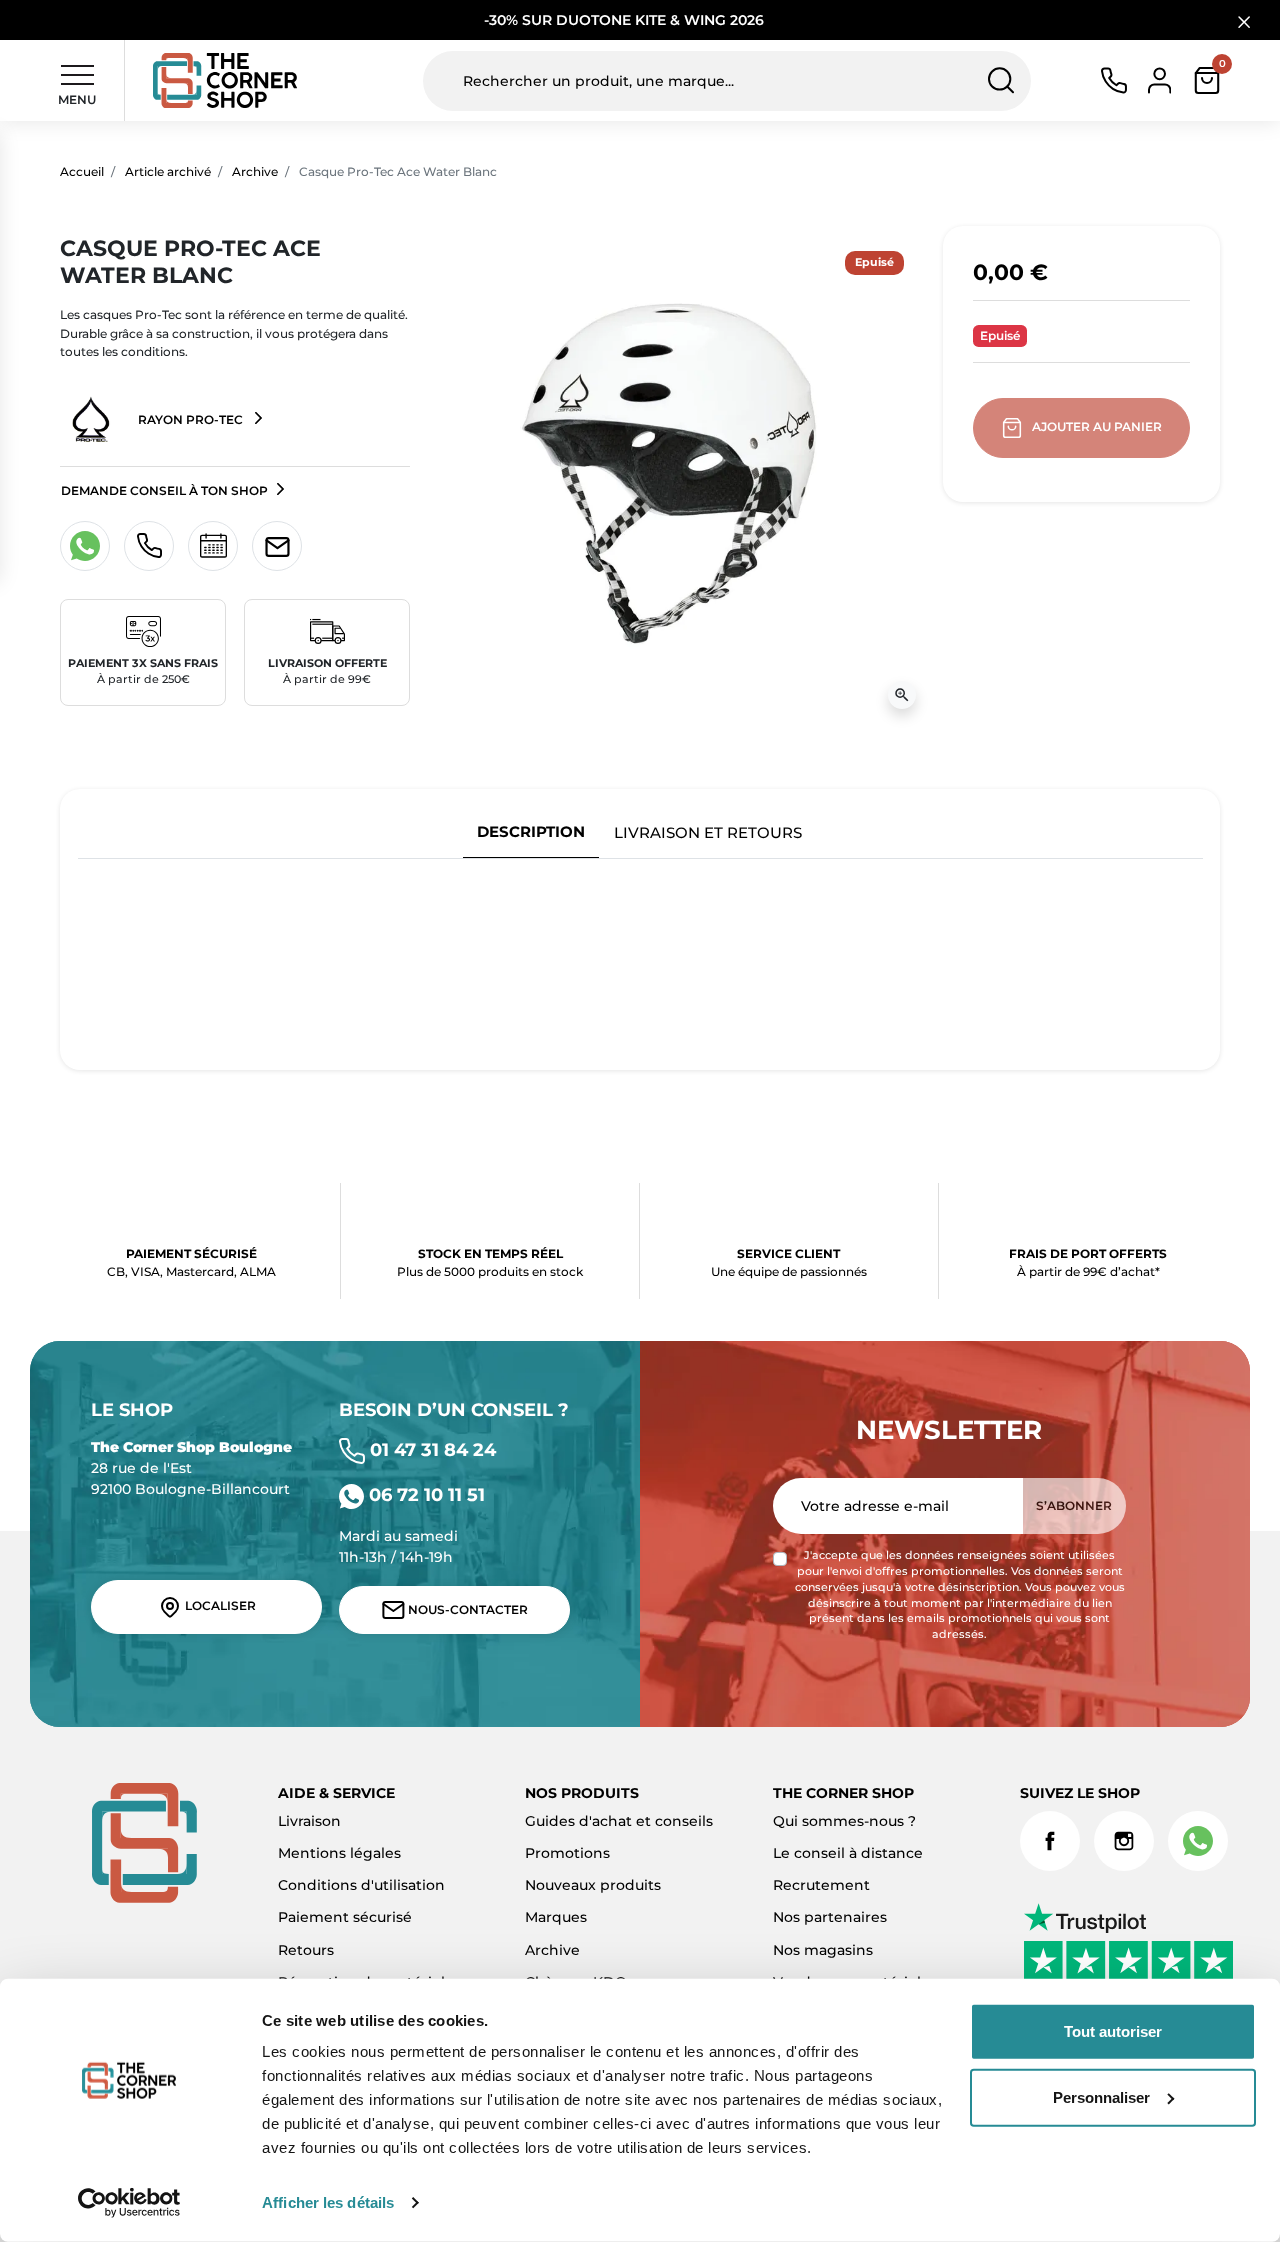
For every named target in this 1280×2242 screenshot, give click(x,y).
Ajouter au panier (1097, 426)
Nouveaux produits (593, 1885)
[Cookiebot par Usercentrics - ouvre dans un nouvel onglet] (129, 2203)
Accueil (82, 171)
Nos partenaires (830, 1917)
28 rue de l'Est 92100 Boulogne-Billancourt (191, 1468)
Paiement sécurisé (345, 1917)
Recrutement (821, 1885)
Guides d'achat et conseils (619, 1821)
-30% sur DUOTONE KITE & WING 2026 (626, 20)
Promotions (567, 1853)
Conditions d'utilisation (361, 1885)
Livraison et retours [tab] (708, 832)
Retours (306, 1950)
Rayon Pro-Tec (190, 419)
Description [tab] (531, 831)
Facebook (1050, 1841)
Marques (556, 1917)
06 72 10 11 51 (424, 1494)
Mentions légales (339, 1853)
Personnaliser (1101, 2096)
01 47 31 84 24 (430, 1449)
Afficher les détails (328, 2202)
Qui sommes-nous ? (844, 1821)
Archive (255, 171)
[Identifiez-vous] (1159, 79)
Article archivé (168, 171)
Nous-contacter (466, 1609)
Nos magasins (823, 1950)
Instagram (1124, 1841)
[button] (1207, 80)
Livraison (309, 1821)
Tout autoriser (1113, 2031)
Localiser (219, 1606)
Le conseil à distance (848, 1853)
